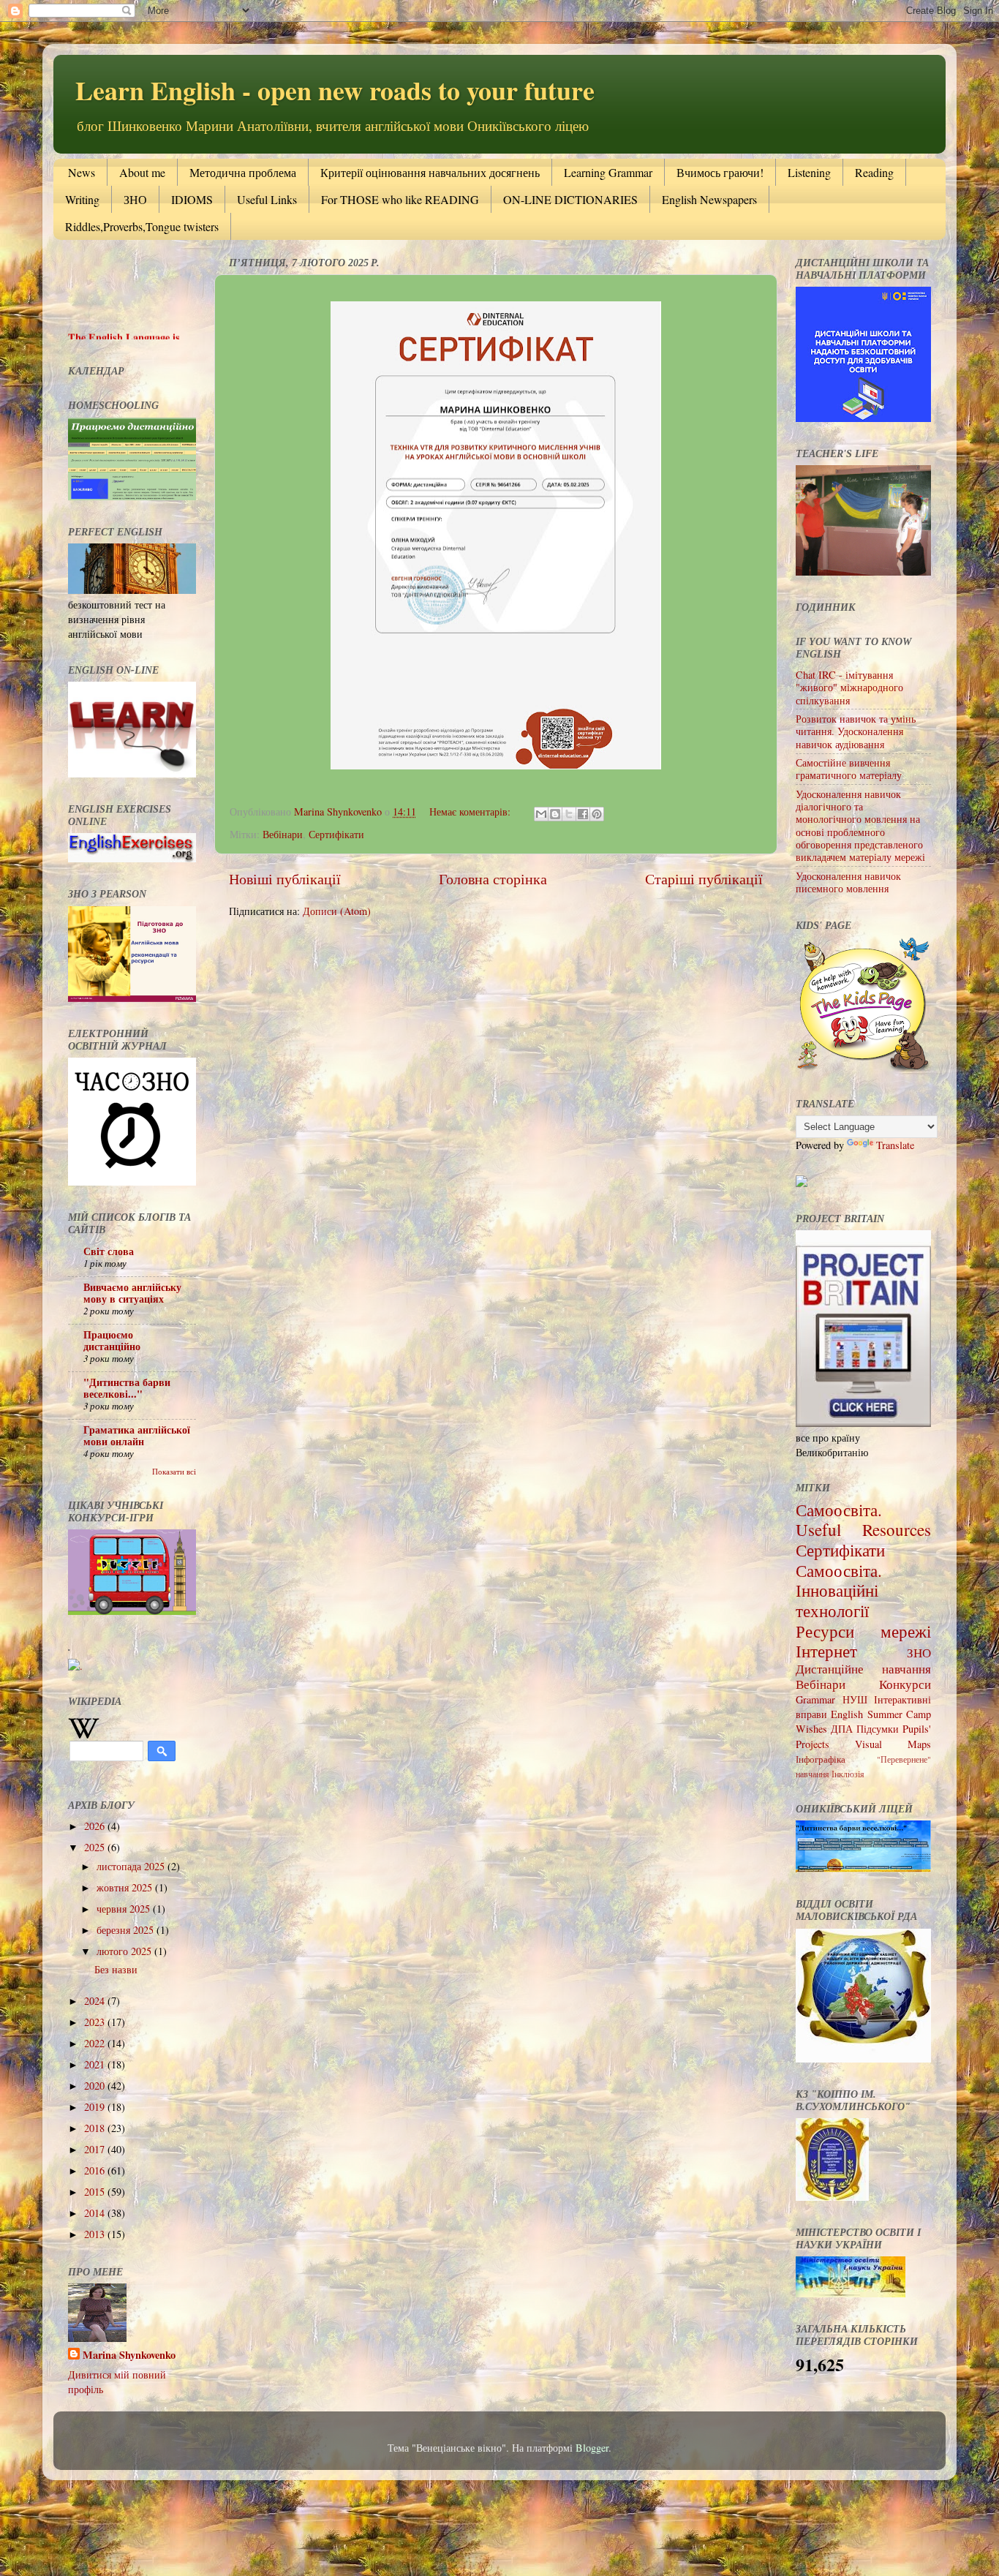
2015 (96, 2192)
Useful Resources (863, 1529)
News (82, 172)
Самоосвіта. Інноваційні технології (839, 1590)
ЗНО (135, 199)
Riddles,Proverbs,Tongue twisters (142, 226)
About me (142, 172)
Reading (874, 172)
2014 (96, 2213)
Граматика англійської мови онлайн (137, 1435)
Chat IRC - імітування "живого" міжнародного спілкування (849, 688)
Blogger (592, 2448)
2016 (96, 2170)
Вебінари (283, 834)
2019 (96, 2107)
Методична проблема (243, 172)
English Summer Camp (881, 1714)
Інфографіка (821, 1759)
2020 (96, 2086)
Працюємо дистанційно (112, 1340)
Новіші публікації (285, 879)
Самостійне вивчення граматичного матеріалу (849, 769)
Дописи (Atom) (337, 911)
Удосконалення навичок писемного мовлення (848, 882)
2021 (96, 2064)
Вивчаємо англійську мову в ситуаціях (132, 1293)
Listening (809, 172)
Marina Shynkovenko (129, 2355)
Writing (82, 199)
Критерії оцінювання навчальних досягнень (430, 172)
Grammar (815, 1699)
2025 (96, 1847)
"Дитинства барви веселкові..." (127, 1388)
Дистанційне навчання (863, 1669)
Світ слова (109, 1251)
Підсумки (878, 1729)
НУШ (855, 1699)
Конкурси (905, 1684)
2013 (96, 2234)
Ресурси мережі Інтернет (863, 1641)
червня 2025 (125, 1909)
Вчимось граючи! (720, 172)
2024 (96, 2001)
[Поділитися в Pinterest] (597, 814)
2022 (96, 2043)
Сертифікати (336, 834)
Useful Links (267, 199)
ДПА (842, 1729)
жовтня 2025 (126, 1887)
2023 (96, 2022)
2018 (96, 2128)
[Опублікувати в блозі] (555, 814)
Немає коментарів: (471, 811)
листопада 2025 (132, 1866)
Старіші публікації (704, 879)
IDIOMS (192, 199)
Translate (895, 1145)
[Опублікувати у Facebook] (583, 814)
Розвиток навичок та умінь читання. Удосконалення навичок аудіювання (856, 731)
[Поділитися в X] (569, 814)
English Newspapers (709, 199)
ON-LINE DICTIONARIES (570, 199)
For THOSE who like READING (400, 199)
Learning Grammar (608, 172)
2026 (96, 1826)
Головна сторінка (493, 879)
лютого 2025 (125, 1951)
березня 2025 (127, 1930)
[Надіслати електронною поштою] (541, 814)
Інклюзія (848, 1774)
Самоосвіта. (839, 1510)
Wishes (811, 1729)
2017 (96, 2149)
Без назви (116, 1969)
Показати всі (174, 1472)
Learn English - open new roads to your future (335, 90)
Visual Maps (893, 1744)
